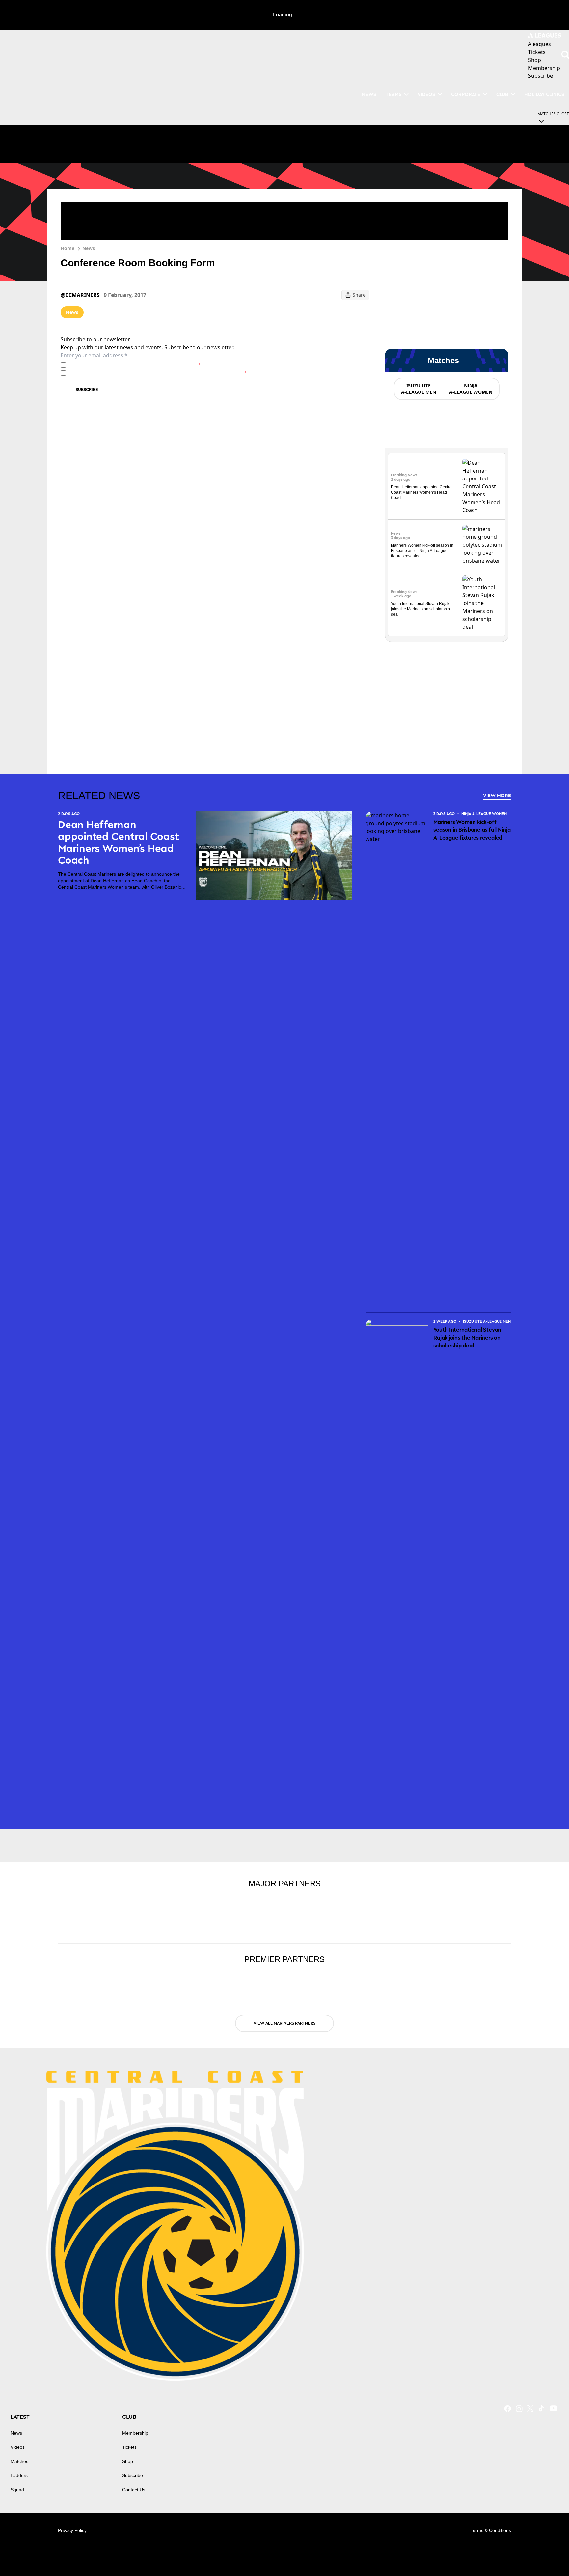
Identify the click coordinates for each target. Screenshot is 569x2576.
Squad (17, 2490)
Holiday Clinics (544, 94)
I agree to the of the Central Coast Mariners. (135, 365)
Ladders (19, 2475)
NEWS (369, 94)
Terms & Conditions (491, 2530)
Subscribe (87, 389)
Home (68, 248)
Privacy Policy (114, 365)
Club (502, 94)
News (89, 248)
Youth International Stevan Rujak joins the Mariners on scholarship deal (420, 609)
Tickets (129, 2447)
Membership (135, 2433)
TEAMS (394, 94)
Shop (128, 2461)
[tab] (418, 389)
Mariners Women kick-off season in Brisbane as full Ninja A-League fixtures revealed (422, 551)
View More (497, 795)
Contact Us (134, 2490)
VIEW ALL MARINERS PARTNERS (284, 2023)
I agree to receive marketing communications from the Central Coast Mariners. (158, 373)
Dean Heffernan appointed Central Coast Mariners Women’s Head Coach (422, 492)
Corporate (466, 94)
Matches (19, 2461)
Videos (426, 94)
